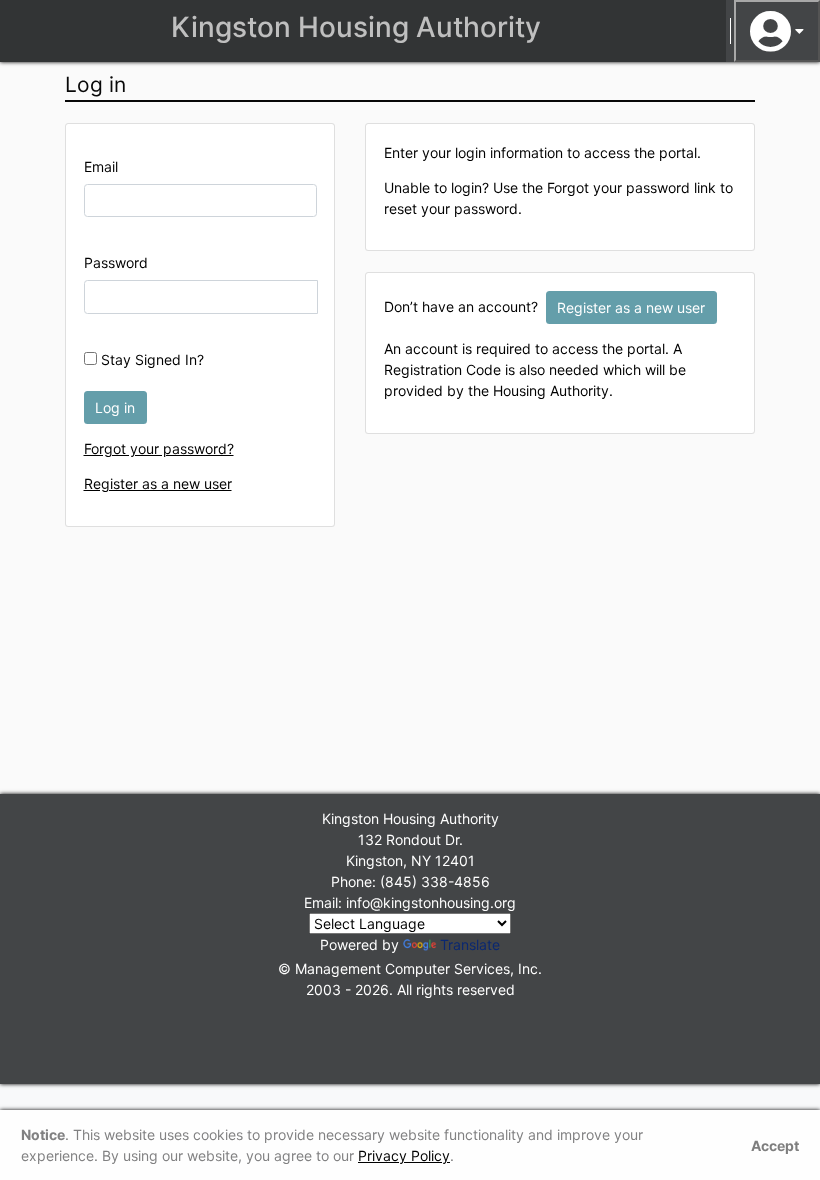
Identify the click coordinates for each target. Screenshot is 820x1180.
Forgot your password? (159, 448)
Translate (470, 944)
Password (116, 262)
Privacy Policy (404, 1155)
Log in (115, 407)
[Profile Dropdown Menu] (777, 31)
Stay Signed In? (150, 359)
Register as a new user (158, 483)
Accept (775, 1145)
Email (101, 166)
